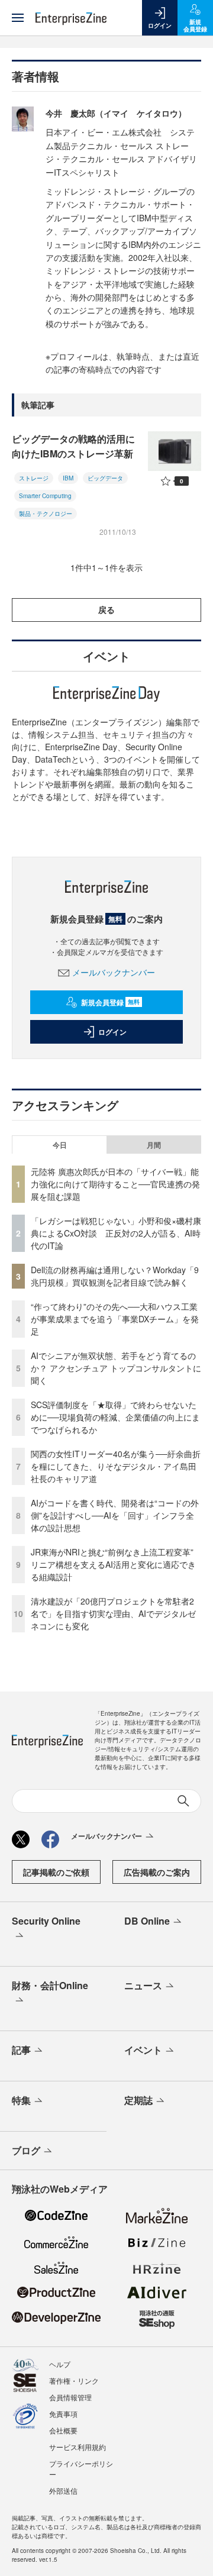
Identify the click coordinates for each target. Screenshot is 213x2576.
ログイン (112, 1032)
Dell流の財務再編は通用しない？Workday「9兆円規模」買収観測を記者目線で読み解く (115, 1276)
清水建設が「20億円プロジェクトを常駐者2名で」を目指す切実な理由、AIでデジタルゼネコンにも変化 (113, 1613)
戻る (106, 609)
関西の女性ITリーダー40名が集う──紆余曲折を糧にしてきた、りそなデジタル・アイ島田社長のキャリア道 (116, 1466)
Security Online (46, 1921)
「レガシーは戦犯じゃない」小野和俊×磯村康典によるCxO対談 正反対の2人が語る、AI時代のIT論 (116, 1233)
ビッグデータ (105, 478)
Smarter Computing (45, 496)
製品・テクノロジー (46, 514)
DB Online (147, 1921)
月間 (154, 1145)
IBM (68, 478)
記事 (21, 2050)
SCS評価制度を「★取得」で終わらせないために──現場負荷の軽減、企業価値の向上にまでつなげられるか (115, 1417)
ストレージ (34, 478)
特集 (21, 2100)
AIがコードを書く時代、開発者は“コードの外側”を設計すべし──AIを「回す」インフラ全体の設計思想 (115, 1515)
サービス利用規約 (78, 2447)
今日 (60, 1145)
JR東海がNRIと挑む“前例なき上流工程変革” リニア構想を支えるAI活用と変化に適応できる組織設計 (116, 1564)
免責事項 (63, 2414)
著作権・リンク (74, 2380)
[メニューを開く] (18, 18)
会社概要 (63, 2430)
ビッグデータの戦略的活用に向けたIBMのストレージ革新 (73, 446)
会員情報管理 (70, 2397)
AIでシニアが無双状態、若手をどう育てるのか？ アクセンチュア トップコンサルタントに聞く (116, 1368)
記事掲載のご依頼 (56, 1872)
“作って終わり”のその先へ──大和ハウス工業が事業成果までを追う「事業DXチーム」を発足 (115, 1319)
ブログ (26, 2150)
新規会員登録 (110, 1002)
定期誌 (138, 2100)
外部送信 (63, 2491)
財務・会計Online (50, 1985)
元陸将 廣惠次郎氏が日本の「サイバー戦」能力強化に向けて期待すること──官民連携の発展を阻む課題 (115, 1184)
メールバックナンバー (114, 972)
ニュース (143, 1985)
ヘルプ (60, 2364)
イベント (143, 2050)
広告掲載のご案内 (157, 1872)
